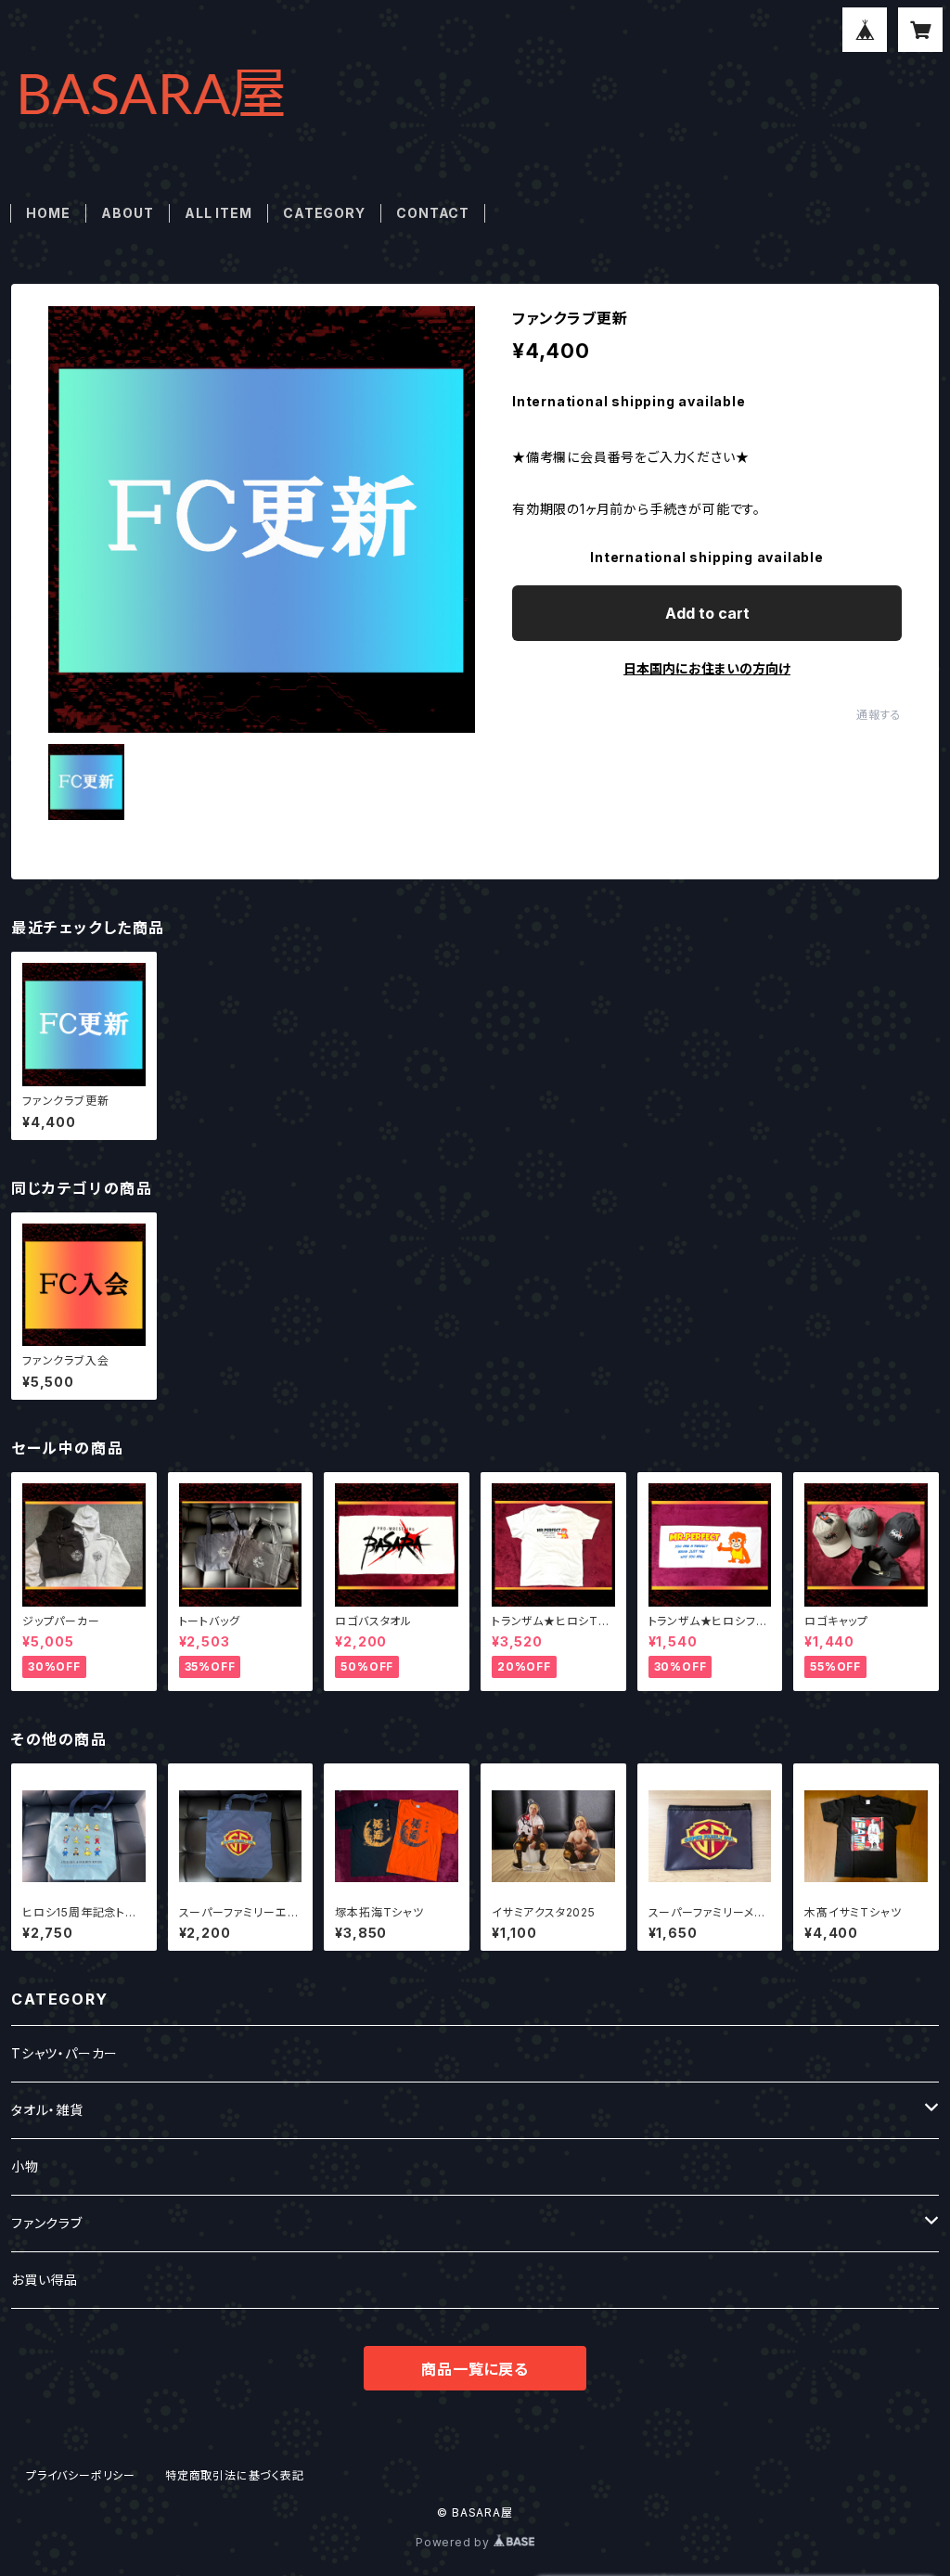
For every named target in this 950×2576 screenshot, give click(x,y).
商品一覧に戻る (475, 2369)
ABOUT (127, 213)
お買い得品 (45, 2280)
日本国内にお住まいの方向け (707, 668)
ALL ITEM (218, 213)
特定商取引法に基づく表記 (235, 2475)
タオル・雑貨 (47, 2110)
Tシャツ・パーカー (64, 2053)
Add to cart (707, 613)
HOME (48, 213)
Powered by (455, 2542)
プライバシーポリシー (81, 2475)
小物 (25, 2166)
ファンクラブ (47, 2223)
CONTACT (433, 213)
